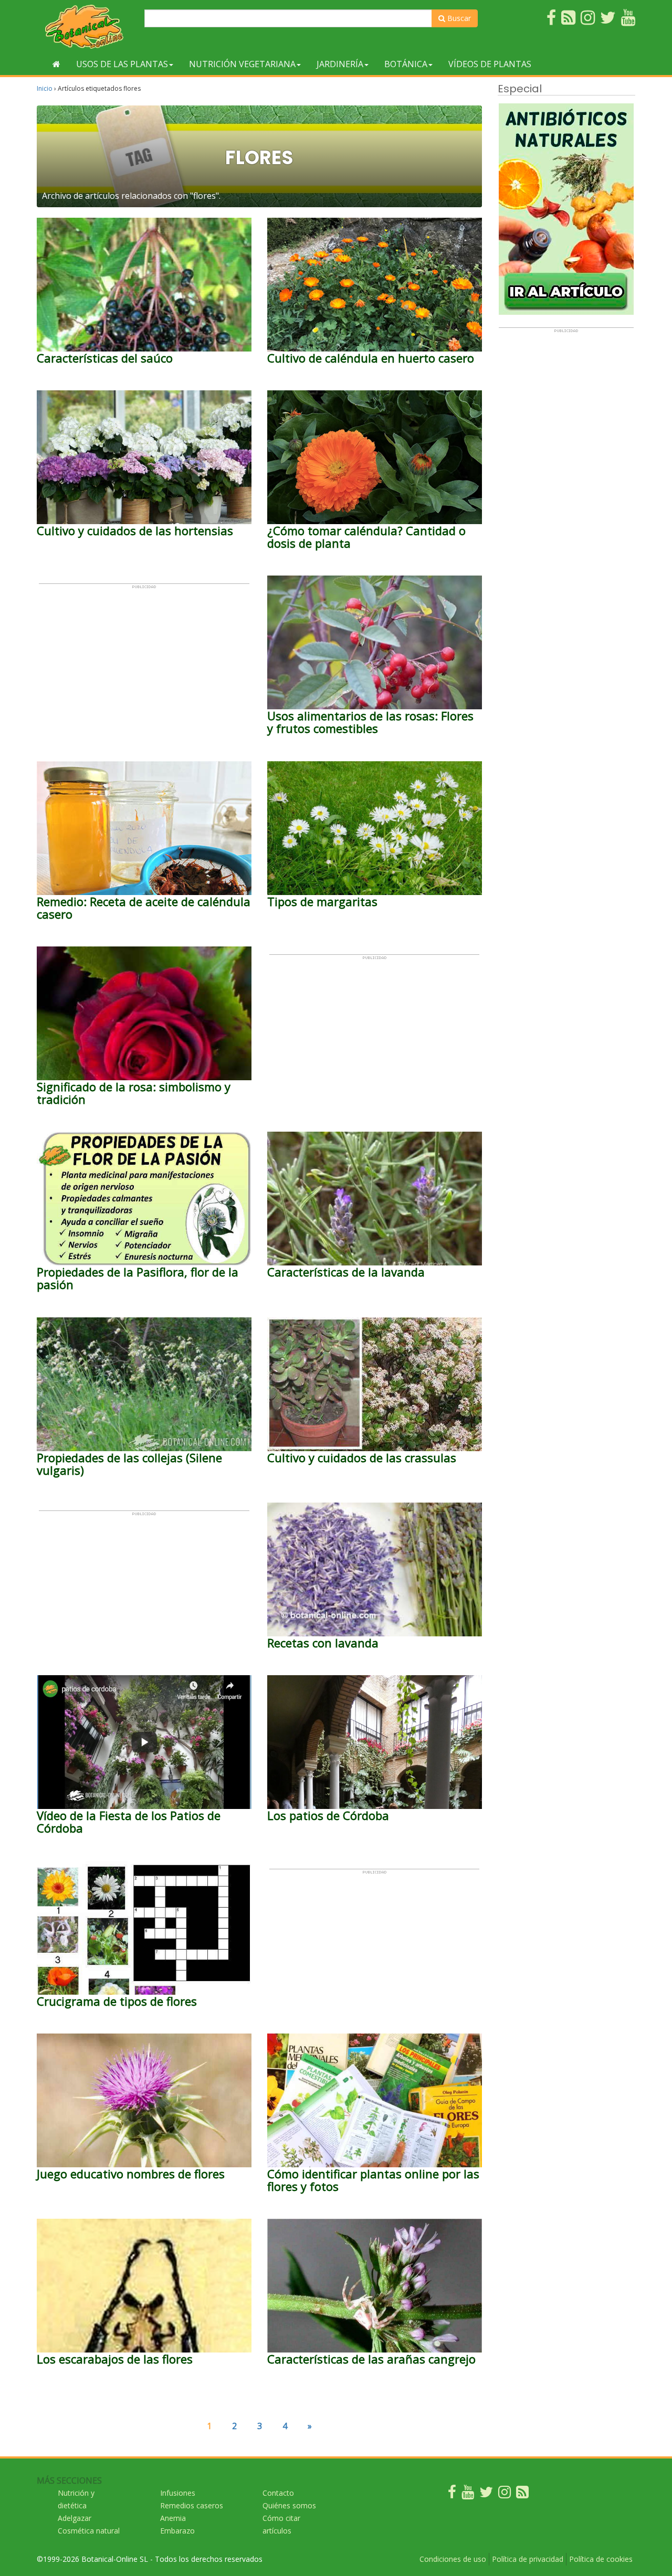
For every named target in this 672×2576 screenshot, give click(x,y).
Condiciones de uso (453, 2559)
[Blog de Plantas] (522, 2494)
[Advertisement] (144, 663)
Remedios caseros (192, 2505)
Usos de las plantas (122, 64)
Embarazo (177, 2531)
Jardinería (340, 64)
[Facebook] (452, 2494)
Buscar (458, 18)
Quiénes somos (289, 2505)
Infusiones (178, 2493)
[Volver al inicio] (56, 64)
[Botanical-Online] (87, 26)
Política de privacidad (528, 2559)
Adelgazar (75, 2518)
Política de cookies (601, 2559)
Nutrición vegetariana (242, 64)
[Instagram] (505, 2494)
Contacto (278, 2493)
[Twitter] (486, 2494)
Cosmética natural (89, 2531)
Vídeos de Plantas (490, 64)
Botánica (406, 64)
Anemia (173, 2518)
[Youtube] (468, 2494)
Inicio (45, 88)
